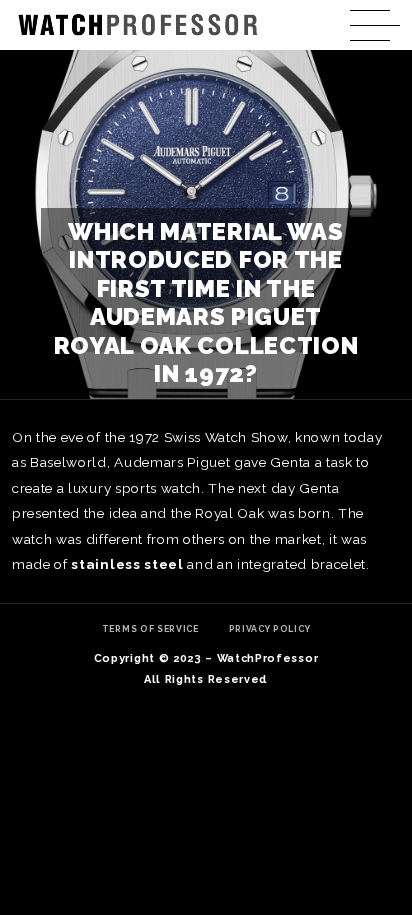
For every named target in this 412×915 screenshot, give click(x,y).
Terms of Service (150, 629)
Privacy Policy (270, 629)
